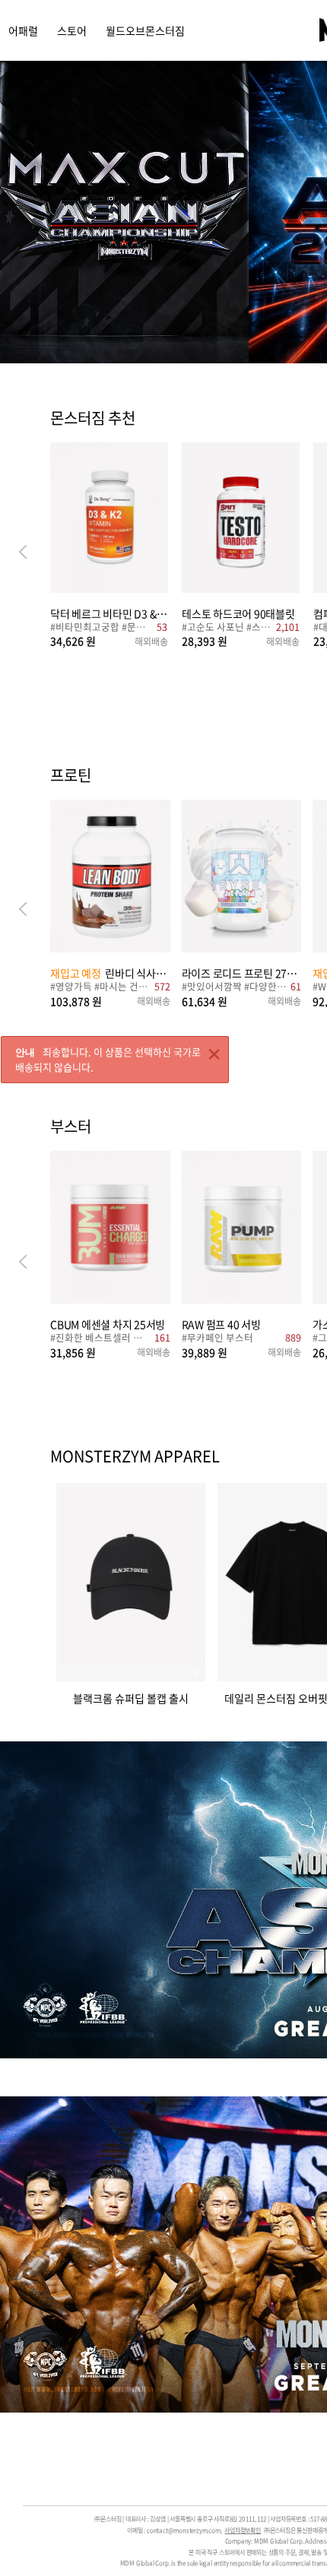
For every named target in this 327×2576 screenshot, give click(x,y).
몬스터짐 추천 (93, 419)
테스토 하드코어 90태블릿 (238, 613)
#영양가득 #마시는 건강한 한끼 (100, 988)
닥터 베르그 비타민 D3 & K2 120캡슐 (109, 613)
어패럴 (23, 30)
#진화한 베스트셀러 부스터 (100, 1339)
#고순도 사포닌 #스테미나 (227, 628)
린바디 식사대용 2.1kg (110, 973)
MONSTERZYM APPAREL (135, 1456)
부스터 (71, 1127)
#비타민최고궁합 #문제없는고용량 (102, 628)
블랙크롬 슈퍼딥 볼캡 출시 (131, 1697)
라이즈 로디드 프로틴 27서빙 (242, 973)
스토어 (72, 30)
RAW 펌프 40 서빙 (221, 1324)
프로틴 (71, 776)
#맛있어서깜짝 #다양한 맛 (234, 988)
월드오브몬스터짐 (145, 30)
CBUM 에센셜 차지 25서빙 (108, 1324)
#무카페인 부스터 (217, 1339)
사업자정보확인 (243, 2530)
